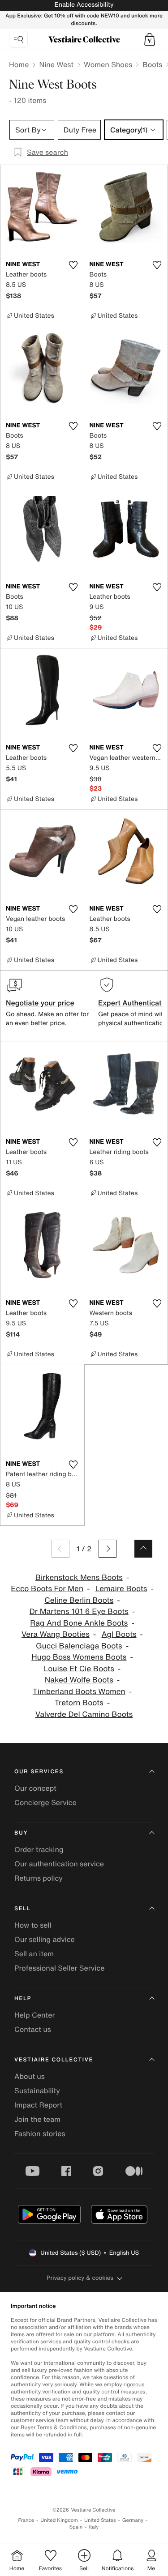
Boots (152, 64)
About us (30, 2076)
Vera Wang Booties (56, 1634)
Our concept (35, 1788)
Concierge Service (45, 1802)
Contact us (33, 2029)
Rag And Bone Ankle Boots (79, 1623)
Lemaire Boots (121, 1589)
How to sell (33, 1925)
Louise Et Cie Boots (79, 1669)
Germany (133, 2520)
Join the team (37, 2119)
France (26, 2520)
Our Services (39, 1772)
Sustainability (37, 2091)
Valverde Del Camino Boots (84, 1714)
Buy (21, 1833)
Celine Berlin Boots (79, 1600)
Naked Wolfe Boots (79, 1680)
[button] (150, 39)
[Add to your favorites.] (73, 265)
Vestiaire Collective (54, 2060)
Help (23, 1999)
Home (19, 64)
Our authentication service (59, 1864)
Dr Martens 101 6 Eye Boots (79, 1612)
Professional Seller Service (59, 1968)
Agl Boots (119, 1634)
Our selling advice (45, 1939)
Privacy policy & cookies (80, 2278)
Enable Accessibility (84, 5)
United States (100, 2520)
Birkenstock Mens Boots (79, 1578)
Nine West (56, 64)
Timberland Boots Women (79, 1692)
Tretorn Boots (79, 1703)
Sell (23, 1909)
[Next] (108, 1549)
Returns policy (39, 1878)
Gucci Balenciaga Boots (79, 1646)
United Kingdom (59, 2520)
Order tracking (39, 1849)
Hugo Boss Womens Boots (79, 1657)
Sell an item (34, 1954)
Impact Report (38, 2105)
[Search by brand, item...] (18, 39)
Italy (94, 2527)
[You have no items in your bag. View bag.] (150, 39)
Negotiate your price (40, 1003)
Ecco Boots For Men (47, 1589)
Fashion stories (40, 2133)
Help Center (34, 2015)
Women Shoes (108, 64)
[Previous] (60, 1549)
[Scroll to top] (143, 1549)
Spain (76, 2527)
